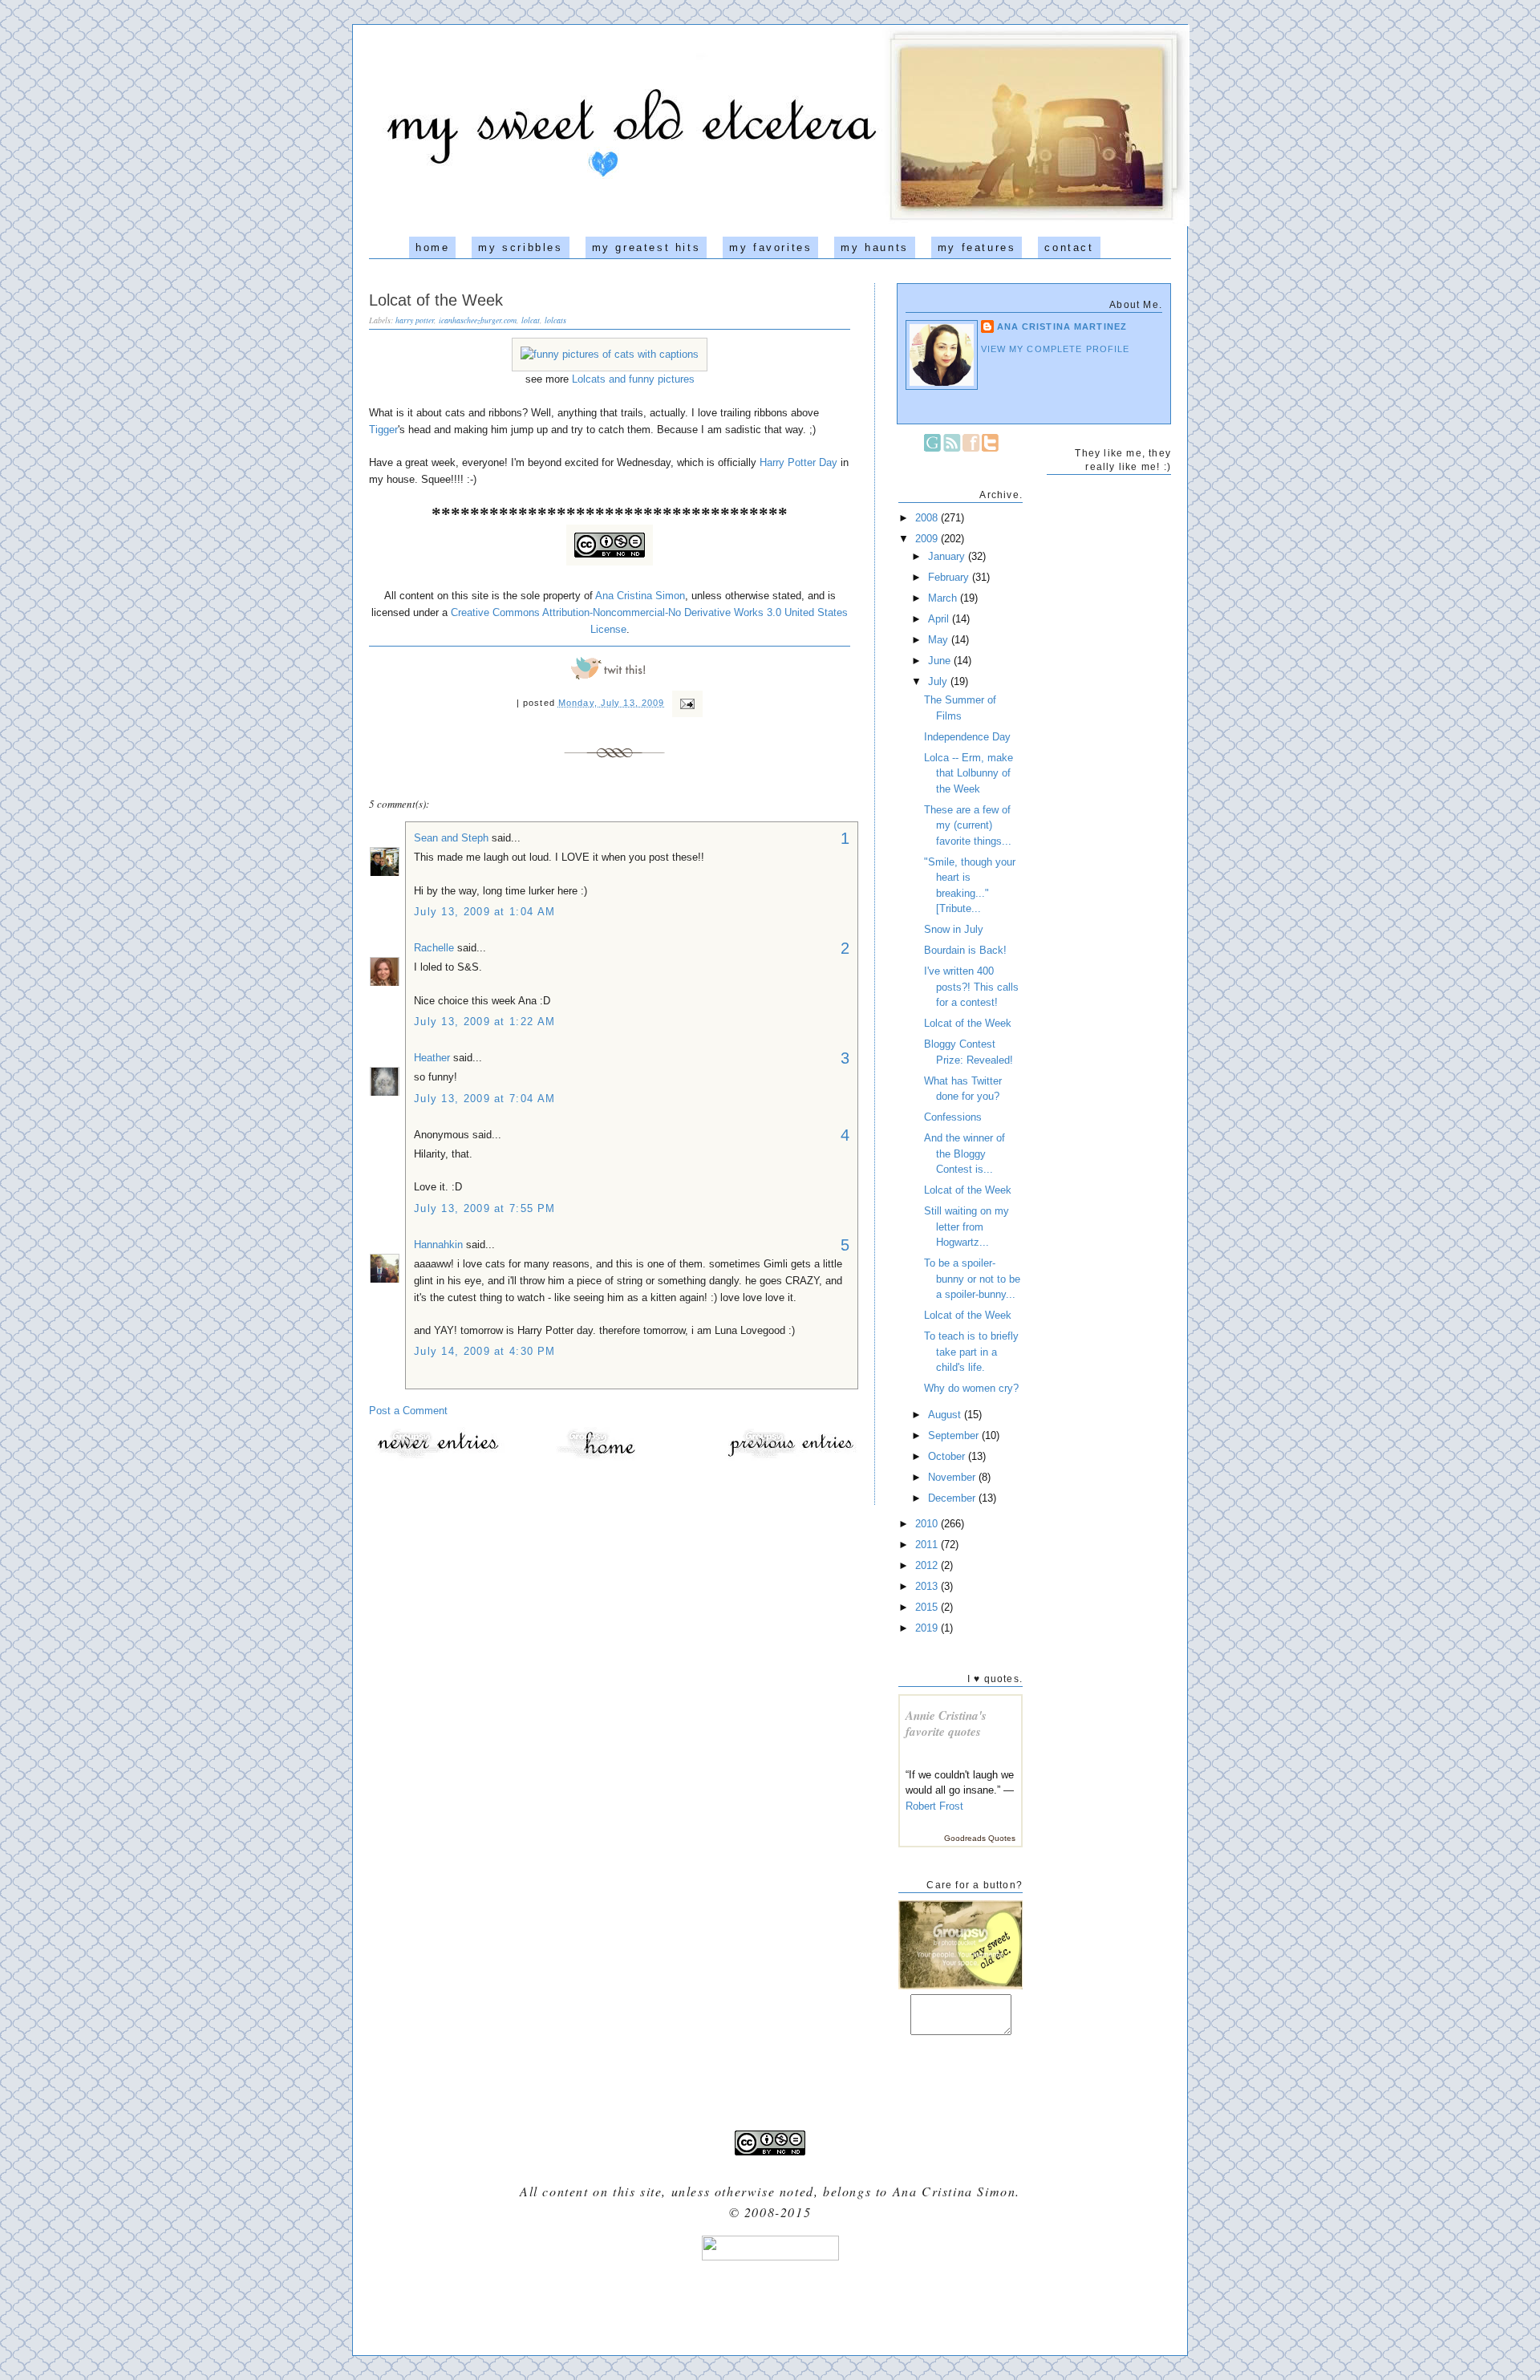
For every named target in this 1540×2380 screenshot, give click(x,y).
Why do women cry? (971, 1388)
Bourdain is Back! (965, 950)
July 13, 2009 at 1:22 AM (484, 1022)
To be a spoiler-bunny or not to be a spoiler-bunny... (972, 1279)
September (955, 1435)
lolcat (531, 320)
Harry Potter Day (798, 462)
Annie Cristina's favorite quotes (946, 1723)
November (953, 1477)
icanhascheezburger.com (478, 320)
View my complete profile (1056, 349)
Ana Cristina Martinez (1062, 326)
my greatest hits (646, 247)
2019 (928, 1628)
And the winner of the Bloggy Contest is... (965, 1154)
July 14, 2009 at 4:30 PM (484, 1351)
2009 (928, 539)
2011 (928, 1545)
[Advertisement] (770, 2301)
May (940, 640)
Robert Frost (934, 1806)
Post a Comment (408, 1411)
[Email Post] (686, 703)
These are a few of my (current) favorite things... (968, 825)
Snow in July (954, 929)
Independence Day (967, 737)
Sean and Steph (451, 838)
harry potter (415, 320)
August (946, 1415)
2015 (928, 1607)
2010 (928, 1524)
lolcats (555, 320)
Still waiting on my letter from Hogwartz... (967, 1226)
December (953, 1498)
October (948, 1456)
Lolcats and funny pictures (633, 379)
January (948, 556)
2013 (928, 1586)
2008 (928, 518)
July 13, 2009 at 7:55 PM (484, 1208)
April (940, 619)
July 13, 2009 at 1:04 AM (484, 912)
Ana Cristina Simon (640, 596)
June (941, 661)
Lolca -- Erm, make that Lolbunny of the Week (969, 773)
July (939, 681)
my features (977, 247)
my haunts (874, 247)
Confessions (953, 1117)
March (944, 598)
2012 (928, 1565)
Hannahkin (438, 1245)
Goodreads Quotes (980, 1838)
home (432, 247)
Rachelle (434, 948)
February (950, 577)
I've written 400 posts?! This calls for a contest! (971, 987)
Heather (432, 1058)
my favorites (770, 247)
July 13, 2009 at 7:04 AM (484, 1099)
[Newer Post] (437, 1457)
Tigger (383, 430)
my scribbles (520, 247)
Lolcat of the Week (436, 300)
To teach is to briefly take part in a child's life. (971, 1352)
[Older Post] (790, 1457)
